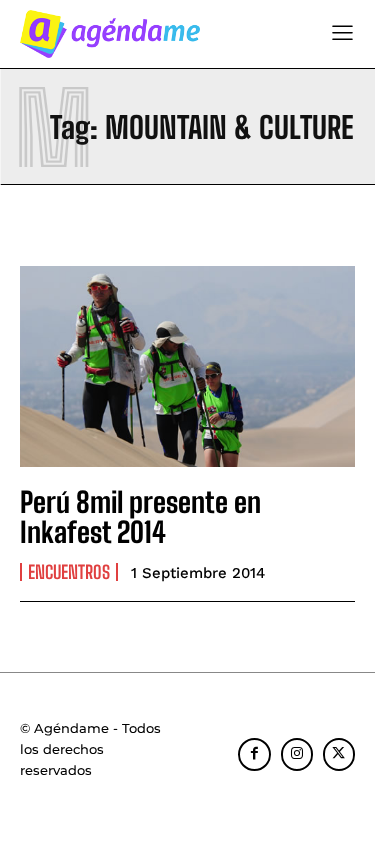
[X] (339, 754)
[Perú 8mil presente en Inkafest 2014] (187, 366)
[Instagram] (297, 754)
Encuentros (69, 572)
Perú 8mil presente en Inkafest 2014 (140, 517)
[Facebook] (254, 754)
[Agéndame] (110, 34)
